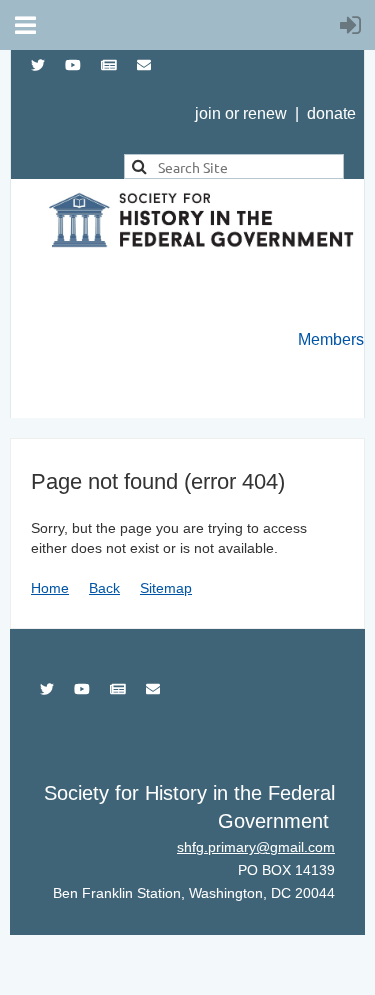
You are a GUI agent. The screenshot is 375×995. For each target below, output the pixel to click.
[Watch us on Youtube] (73, 65)
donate (331, 113)
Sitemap (166, 588)
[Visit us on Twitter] (38, 65)
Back (104, 588)
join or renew (241, 113)
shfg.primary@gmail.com (256, 847)
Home (50, 588)
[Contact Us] (144, 65)
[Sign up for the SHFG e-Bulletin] (109, 65)
